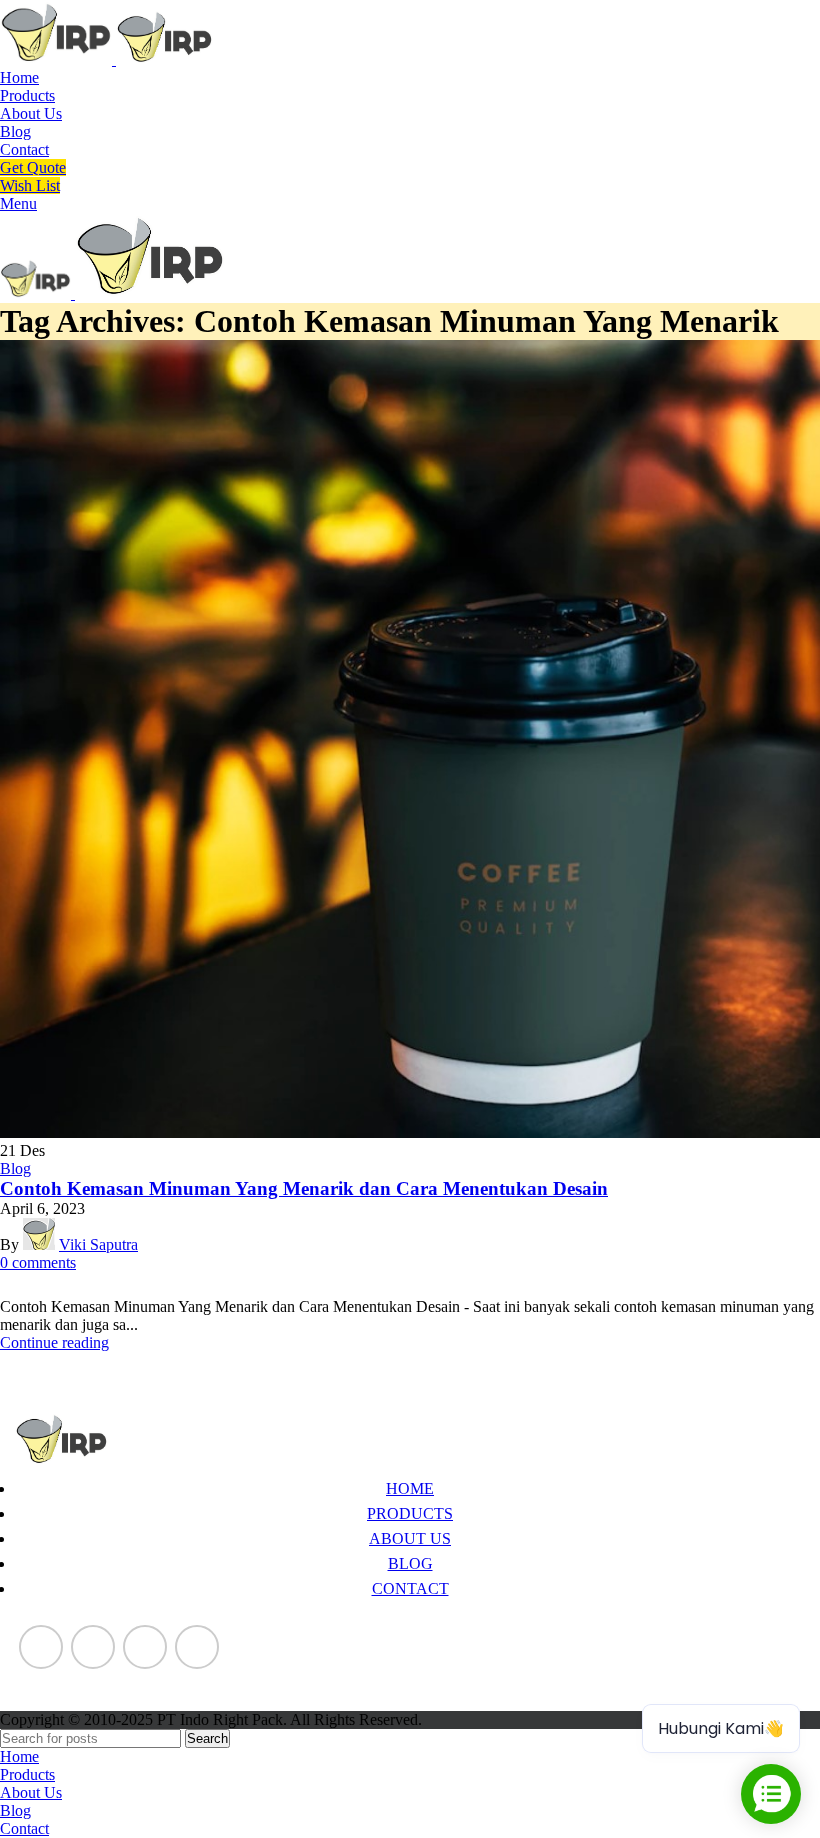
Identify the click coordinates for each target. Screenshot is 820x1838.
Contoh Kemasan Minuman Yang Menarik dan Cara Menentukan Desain (304, 1188)
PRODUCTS (410, 1513)
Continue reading (54, 1342)
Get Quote (33, 167)
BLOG (410, 1563)
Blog (15, 1168)
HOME (410, 1488)
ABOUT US (410, 1538)
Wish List (30, 185)
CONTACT (410, 1588)
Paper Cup (48, 1681)
